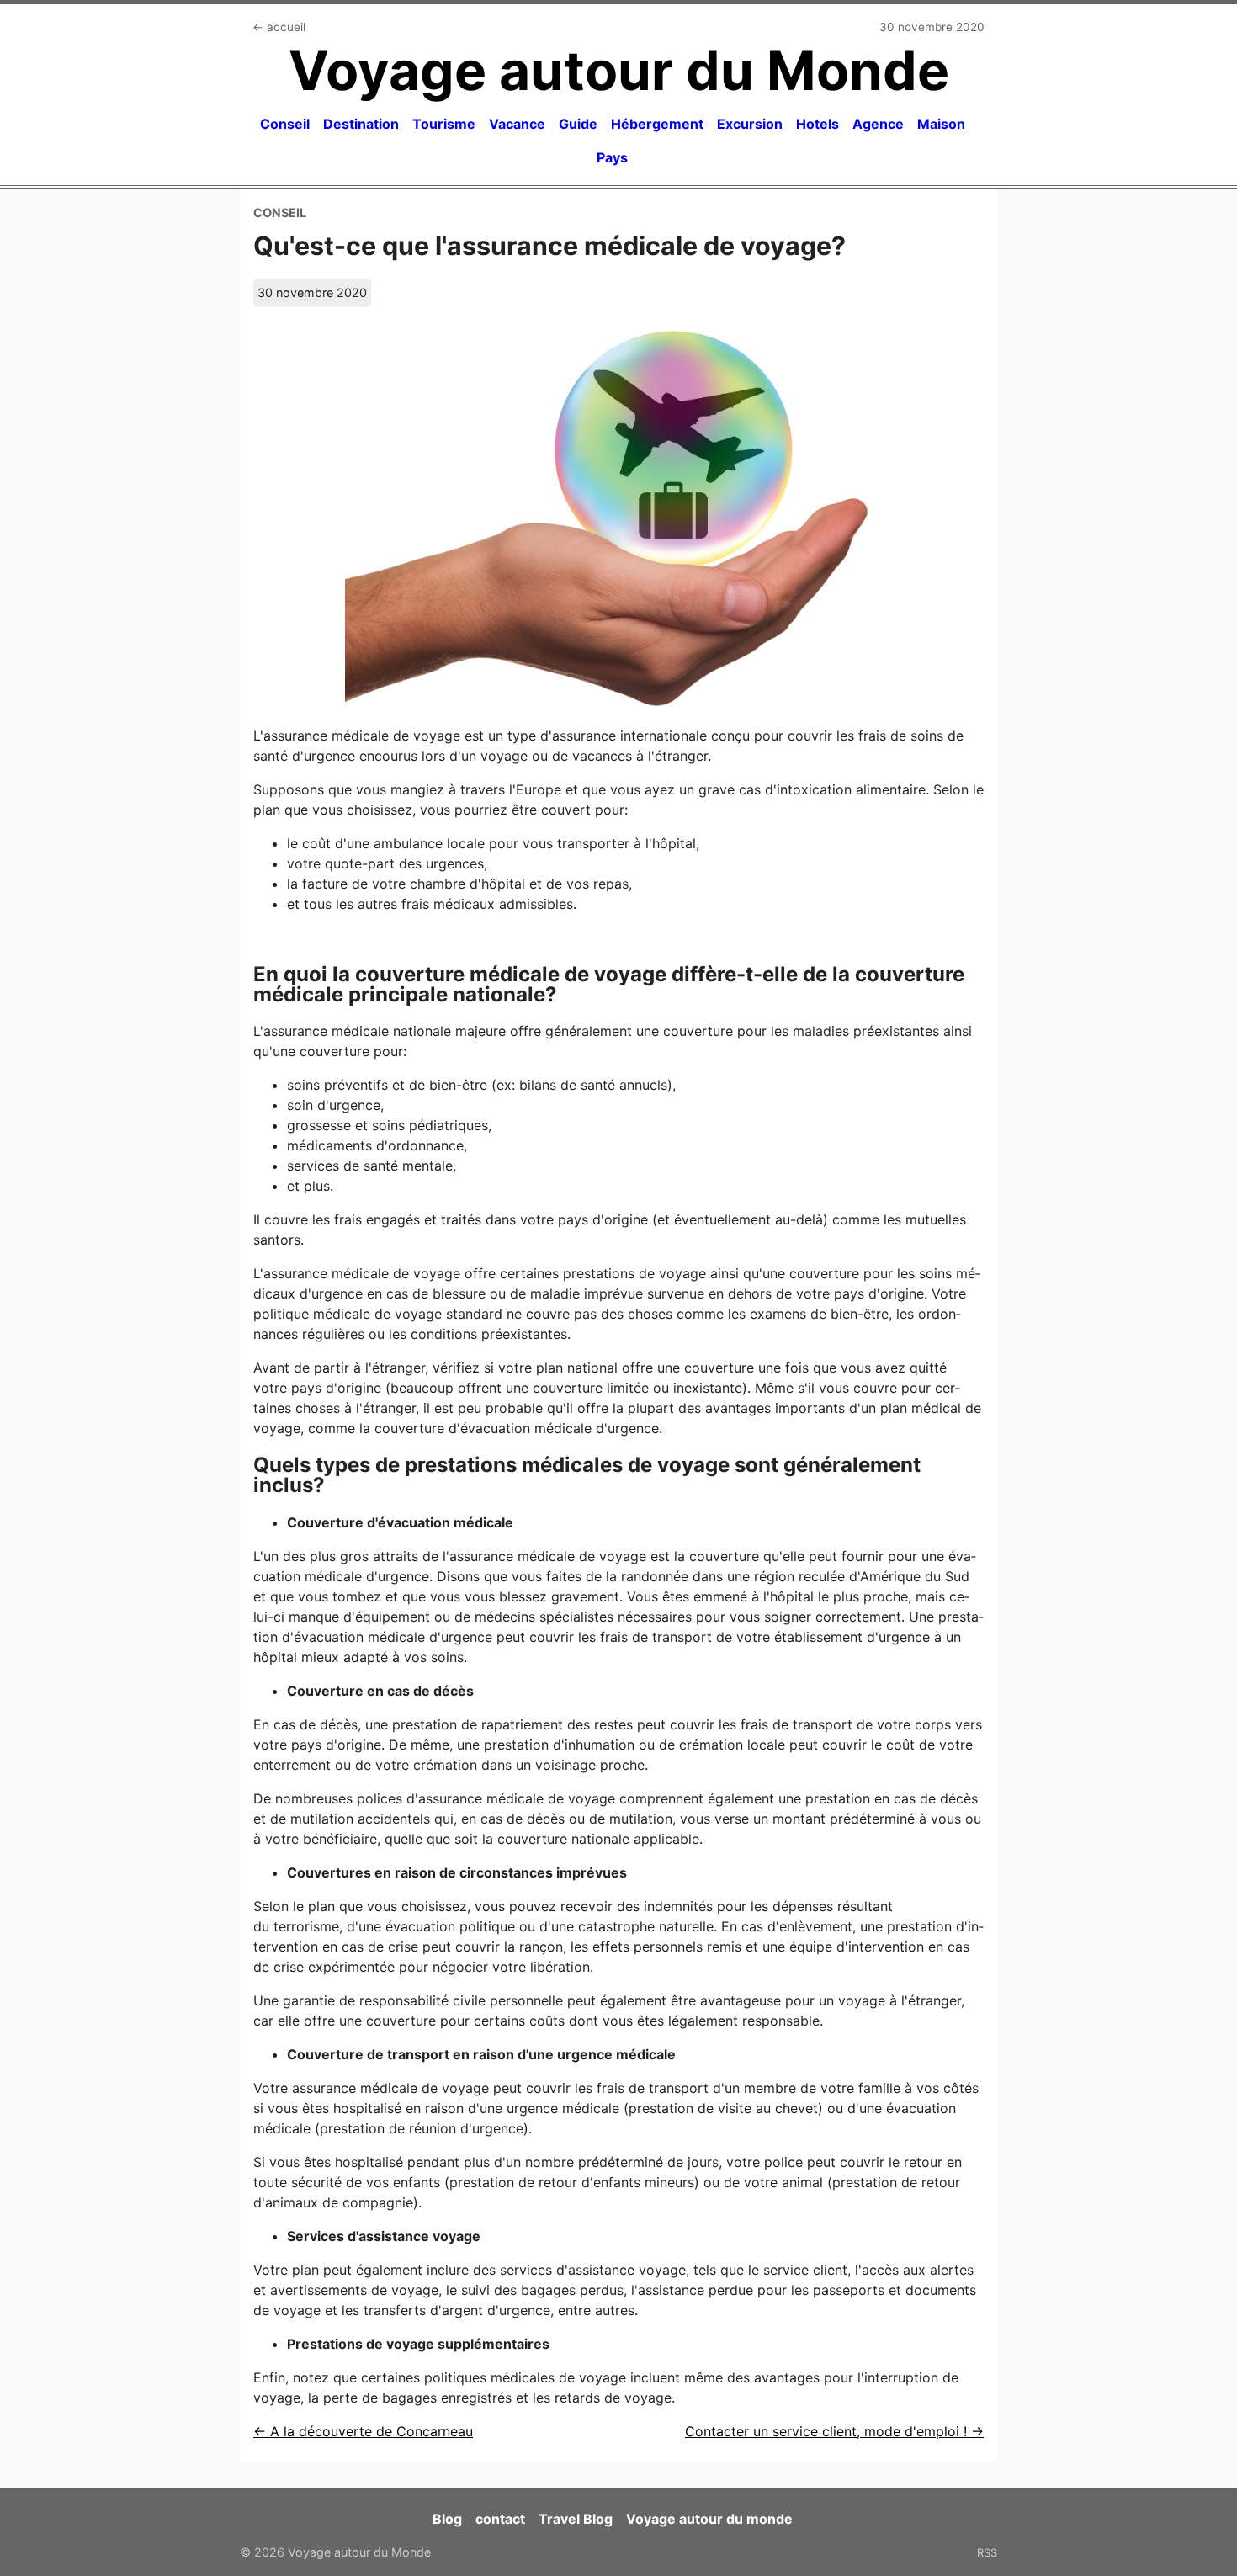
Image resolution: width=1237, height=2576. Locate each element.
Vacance (517, 124)
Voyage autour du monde (709, 2519)
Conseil (285, 124)
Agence (878, 124)
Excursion (750, 124)
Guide (578, 124)
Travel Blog (576, 2519)
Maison (941, 124)
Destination (361, 124)
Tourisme (444, 124)
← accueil (279, 27)
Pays (612, 157)
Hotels (818, 124)
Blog (447, 2519)
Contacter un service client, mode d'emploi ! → (834, 2431)
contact (500, 2519)
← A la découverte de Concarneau (363, 2431)
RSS (987, 2552)
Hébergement (657, 124)
